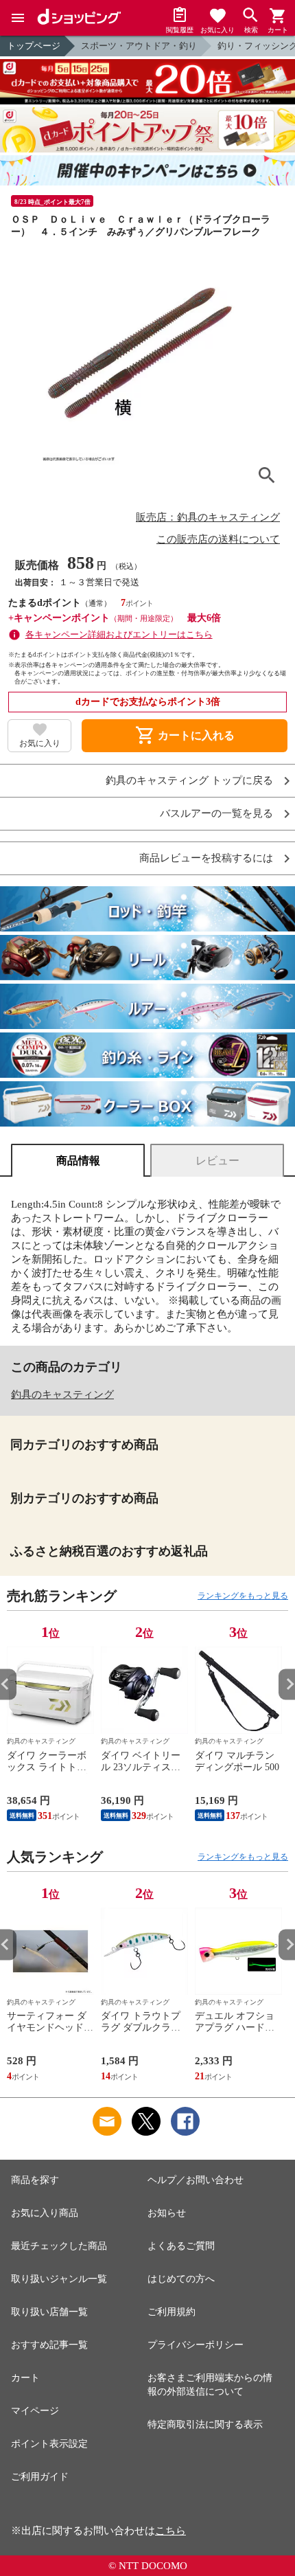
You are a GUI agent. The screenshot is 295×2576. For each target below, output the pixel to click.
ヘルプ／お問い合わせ (196, 2180)
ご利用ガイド (40, 2477)
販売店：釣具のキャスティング (208, 517)
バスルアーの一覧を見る (216, 814)
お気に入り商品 (45, 2213)
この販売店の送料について (218, 539)
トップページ (34, 46)
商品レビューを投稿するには (206, 858)
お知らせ (167, 2213)
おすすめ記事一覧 (49, 2345)
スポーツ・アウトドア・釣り (139, 46)
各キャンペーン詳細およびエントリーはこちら (119, 634)
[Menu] (18, 18)
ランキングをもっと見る (243, 1596)
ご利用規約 (172, 2312)
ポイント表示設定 (49, 2444)
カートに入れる (185, 736)
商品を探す (35, 2180)
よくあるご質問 (181, 2246)
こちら (170, 2531)
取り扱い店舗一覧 (49, 2312)
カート (25, 2378)
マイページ (35, 2411)
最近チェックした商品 (59, 2246)
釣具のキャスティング (62, 1394)
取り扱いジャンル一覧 (59, 2279)
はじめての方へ (181, 2279)
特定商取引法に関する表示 (205, 2425)
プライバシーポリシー (196, 2345)
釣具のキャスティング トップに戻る (189, 781)
